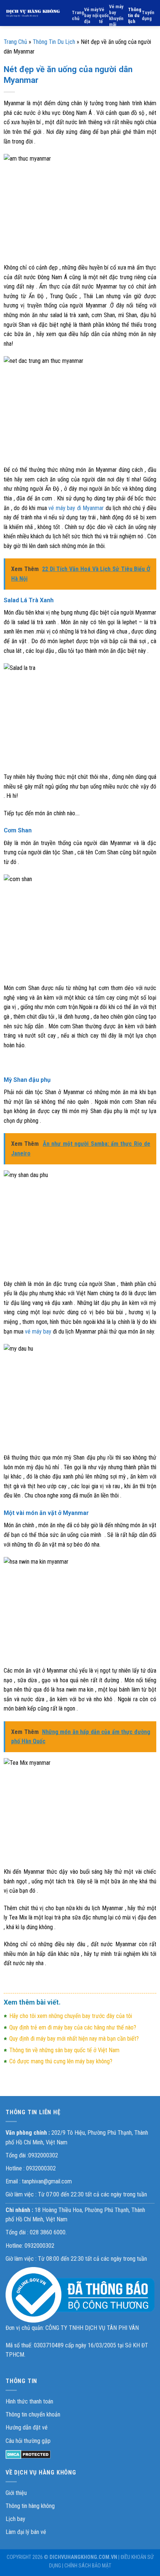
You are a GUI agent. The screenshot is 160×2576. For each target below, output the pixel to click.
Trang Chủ (15, 42)
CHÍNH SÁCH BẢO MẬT (88, 2566)
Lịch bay (15, 2519)
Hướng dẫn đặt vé (27, 2427)
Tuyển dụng (148, 15)
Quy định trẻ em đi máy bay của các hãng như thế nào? (73, 2027)
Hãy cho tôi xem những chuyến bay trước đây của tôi (71, 2016)
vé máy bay (38, 1331)
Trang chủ (78, 15)
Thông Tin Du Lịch (54, 42)
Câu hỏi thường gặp (28, 2441)
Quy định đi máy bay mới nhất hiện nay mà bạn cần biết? (74, 2039)
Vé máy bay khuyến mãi (116, 15)
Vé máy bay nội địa (91, 15)
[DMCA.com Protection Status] (28, 2454)
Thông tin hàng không (30, 2506)
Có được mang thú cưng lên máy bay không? (61, 2061)
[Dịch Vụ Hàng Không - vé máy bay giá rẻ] (33, 13)
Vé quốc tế (104, 15)
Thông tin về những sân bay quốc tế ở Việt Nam (64, 2050)
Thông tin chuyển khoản (33, 2414)
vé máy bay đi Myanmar (76, 508)
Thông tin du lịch (135, 15)
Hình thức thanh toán (29, 2401)
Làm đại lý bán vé (26, 2532)
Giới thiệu (16, 2493)
